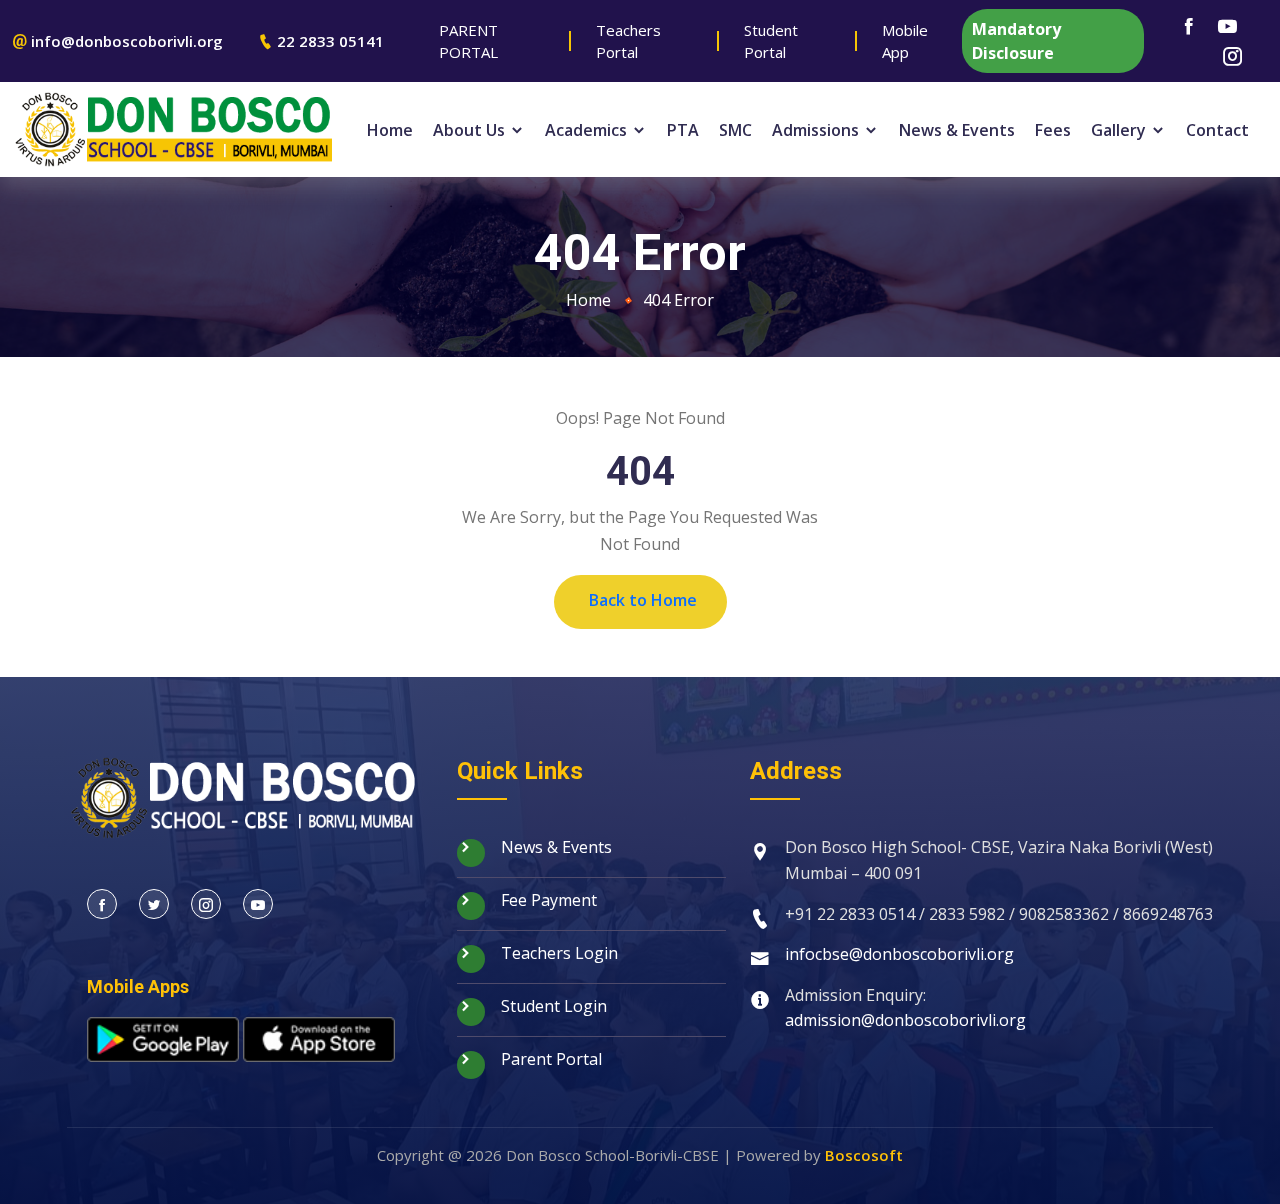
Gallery (1120, 130)
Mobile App (905, 41)
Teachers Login (557, 953)
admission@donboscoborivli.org (905, 1020)
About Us (471, 130)
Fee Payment (547, 900)
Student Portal (771, 41)
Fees (1053, 130)
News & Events (957, 130)
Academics (588, 130)
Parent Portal (549, 1059)
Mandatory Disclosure (1016, 41)
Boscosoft (864, 1155)
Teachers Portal (628, 41)
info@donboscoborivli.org (127, 41)
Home (390, 130)
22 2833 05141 (330, 41)
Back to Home (643, 600)
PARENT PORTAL (468, 41)
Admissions (817, 130)
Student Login (552, 1006)
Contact (1217, 130)
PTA (683, 130)
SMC (735, 130)
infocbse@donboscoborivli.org (899, 954)
